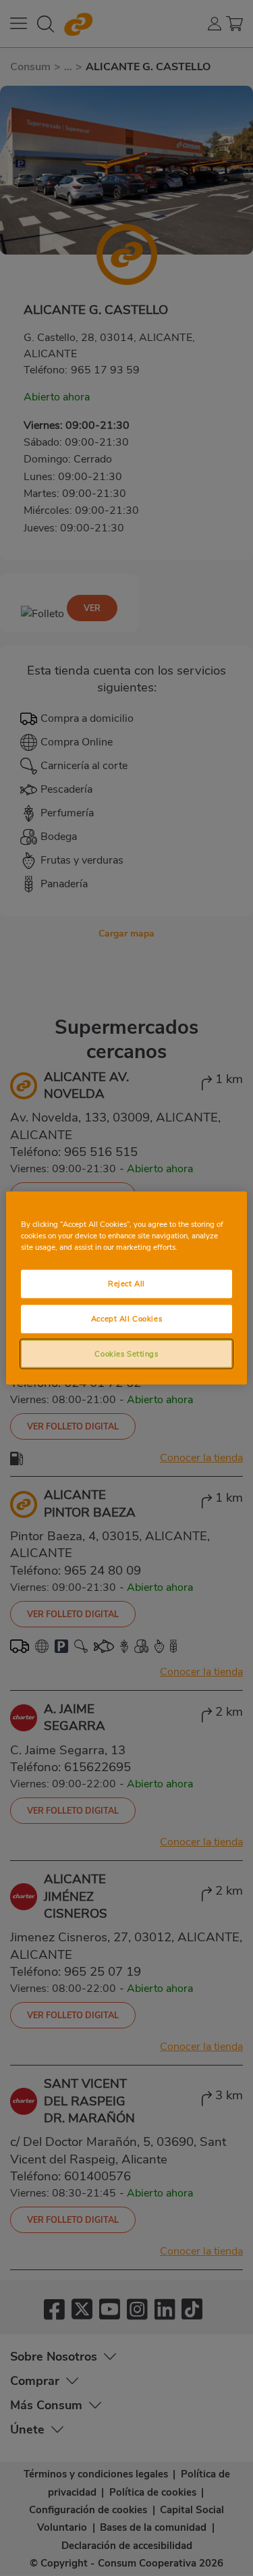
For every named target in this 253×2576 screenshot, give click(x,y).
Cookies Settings (126, 1353)
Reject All (126, 1283)
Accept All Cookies (126, 1318)
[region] (126, 1288)
